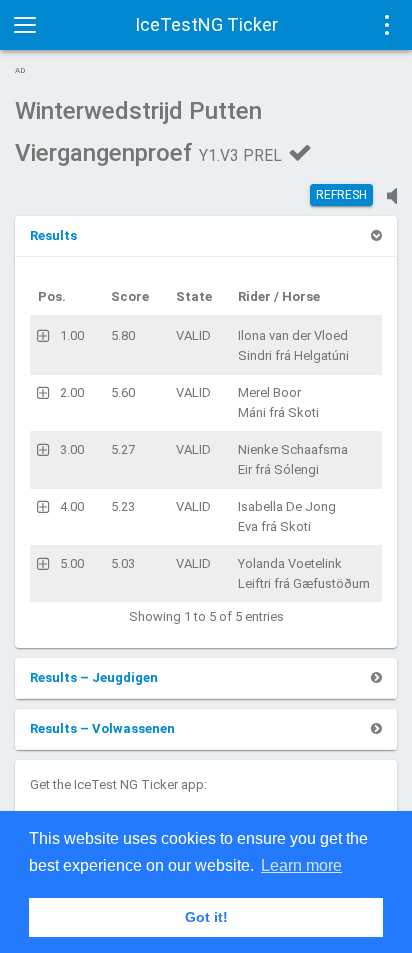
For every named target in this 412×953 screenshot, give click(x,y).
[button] (53, 235)
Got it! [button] (206, 917)
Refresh (341, 195)
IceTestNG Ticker (206, 24)
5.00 (72, 563)
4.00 (72, 506)
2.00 (72, 392)
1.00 (72, 335)
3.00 (72, 449)
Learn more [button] (301, 865)
